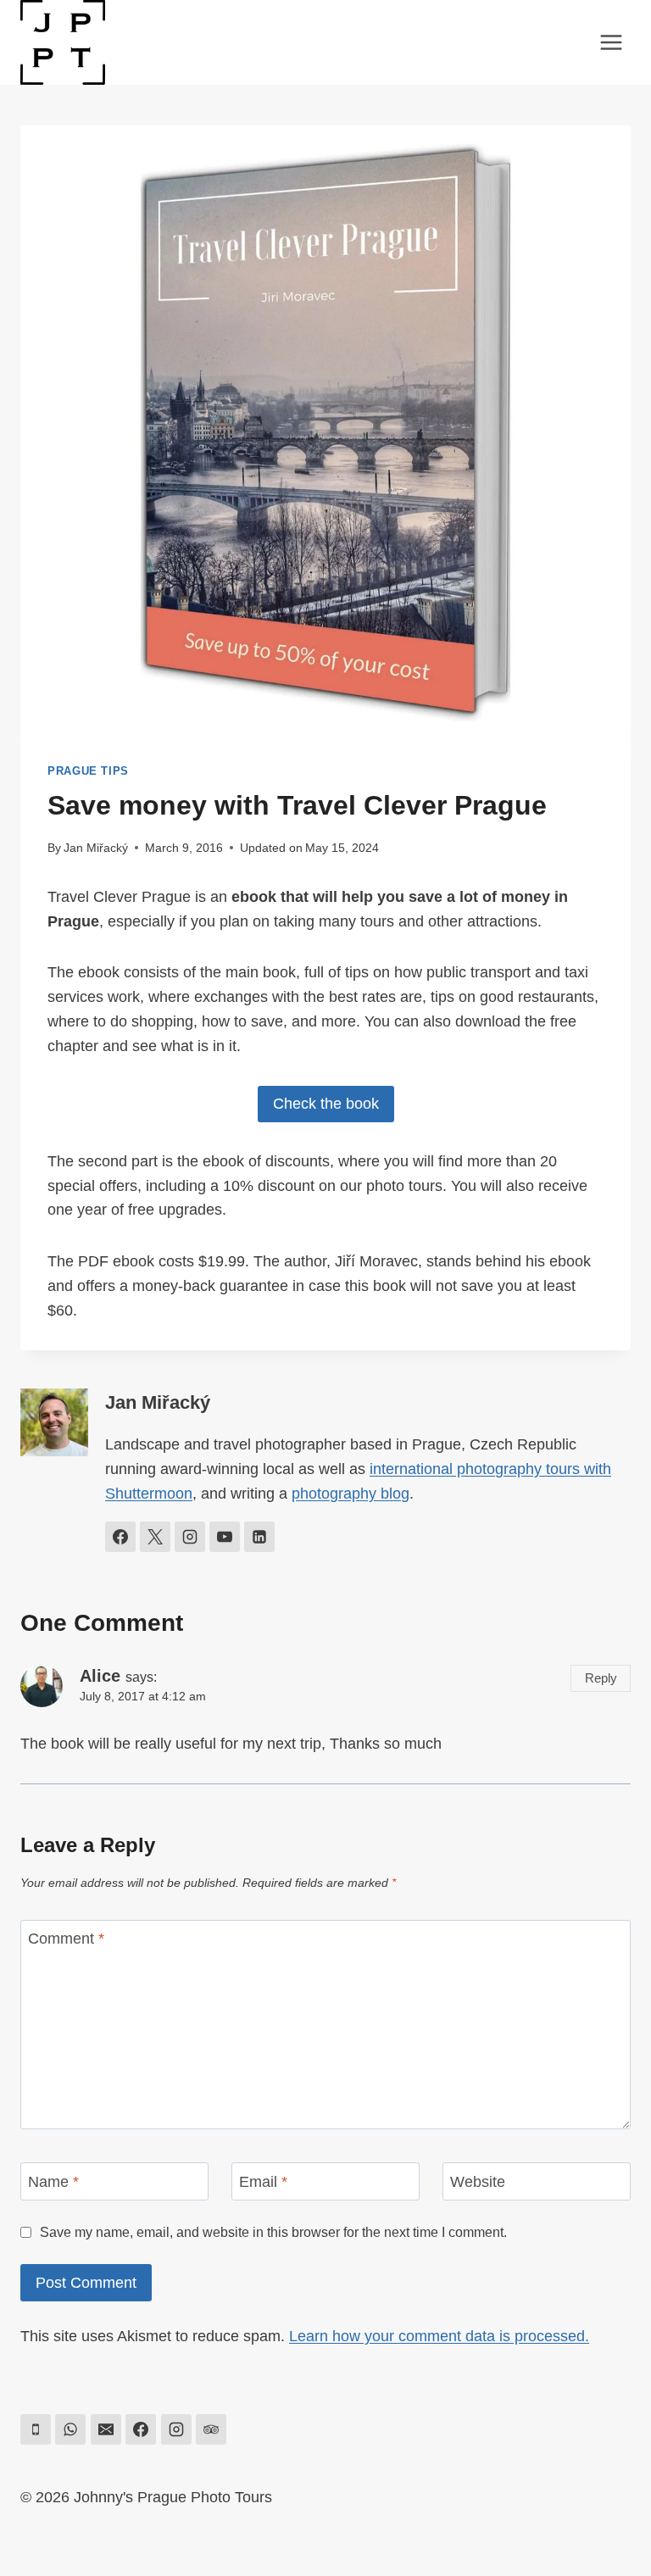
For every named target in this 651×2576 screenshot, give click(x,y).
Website (478, 2182)
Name (53, 2182)
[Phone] (36, 2429)
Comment (66, 1939)
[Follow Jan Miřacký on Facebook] (120, 1537)
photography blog (351, 1494)
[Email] (106, 2429)
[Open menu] (611, 42)
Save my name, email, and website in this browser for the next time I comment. (273, 2232)
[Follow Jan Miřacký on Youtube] (225, 1537)
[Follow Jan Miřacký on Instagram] (190, 1537)
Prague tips (88, 771)
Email (263, 2182)
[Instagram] (176, 2429)
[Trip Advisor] (211, 2429)
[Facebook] (141, 2429)
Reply (601, 1678)
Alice (100, 1676)
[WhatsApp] (70, 2429)
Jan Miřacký (96, 848)
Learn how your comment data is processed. (439, 2336)
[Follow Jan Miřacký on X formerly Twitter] (155, 1537)
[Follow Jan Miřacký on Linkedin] (259, 1537)
